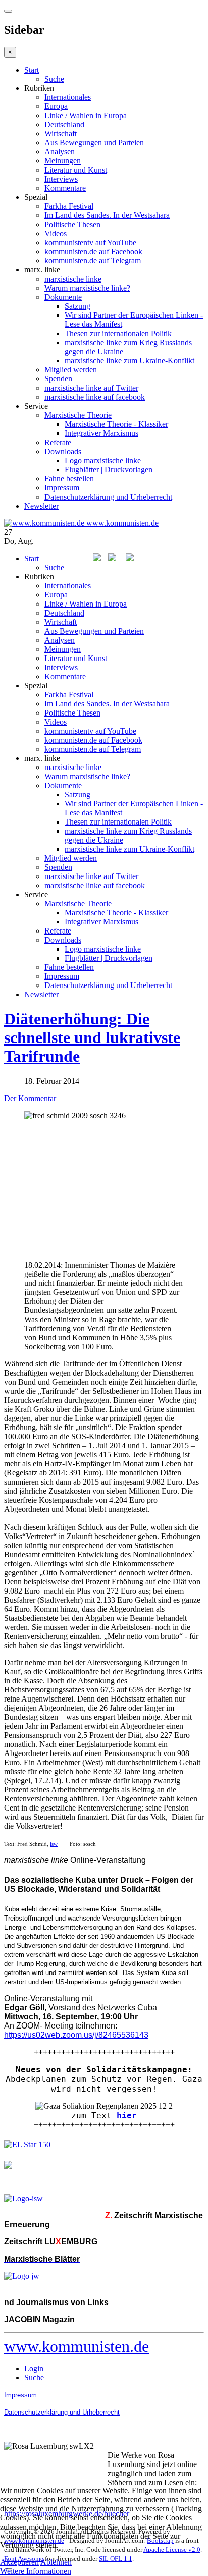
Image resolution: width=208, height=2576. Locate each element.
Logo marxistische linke (103, 460)
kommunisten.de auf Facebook (93, 252)
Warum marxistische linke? (87, 288)
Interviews (61, 179)
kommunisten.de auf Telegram (93, 261)
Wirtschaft (61, 133)
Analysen (60, 152)
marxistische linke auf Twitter (91, 388)
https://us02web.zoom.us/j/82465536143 (76, 2035)
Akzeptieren (19, 2562)
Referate (58, 442)
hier (127, 2116)
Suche (54, 79)
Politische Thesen (72, 224)
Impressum (62, 488)
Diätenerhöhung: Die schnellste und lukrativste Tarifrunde (92, 1037)
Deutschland (64, 124)
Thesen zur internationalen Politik (118, 333)
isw (54, 1844)
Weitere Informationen (36, 2571)
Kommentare (65, 188)
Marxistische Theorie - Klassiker (116, 424)
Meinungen (63, 161)
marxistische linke (73, 279)
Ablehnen (56, 2562)
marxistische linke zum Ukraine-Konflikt (129, 361)
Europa (56, 106)
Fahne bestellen (69, 479)
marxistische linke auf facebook (95, 397)
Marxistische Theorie (78, 415)
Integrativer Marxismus (101, 433)
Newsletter (41, 506)
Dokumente (63, 297)
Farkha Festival (69, 206)
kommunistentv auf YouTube (90, 242)
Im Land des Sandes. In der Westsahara (107, 215)
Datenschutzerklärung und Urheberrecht (108, 497)
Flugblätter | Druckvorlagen (109, 470)
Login (34, 2368)
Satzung (77, 306)
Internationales (68, 97)
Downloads (63, 451)
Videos (56, 233)
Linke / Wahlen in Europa (86, 115)
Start (32, 70)
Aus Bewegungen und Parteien (94, 143)
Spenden (58, 379)
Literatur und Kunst (76, 170)
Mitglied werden (71, 370)
